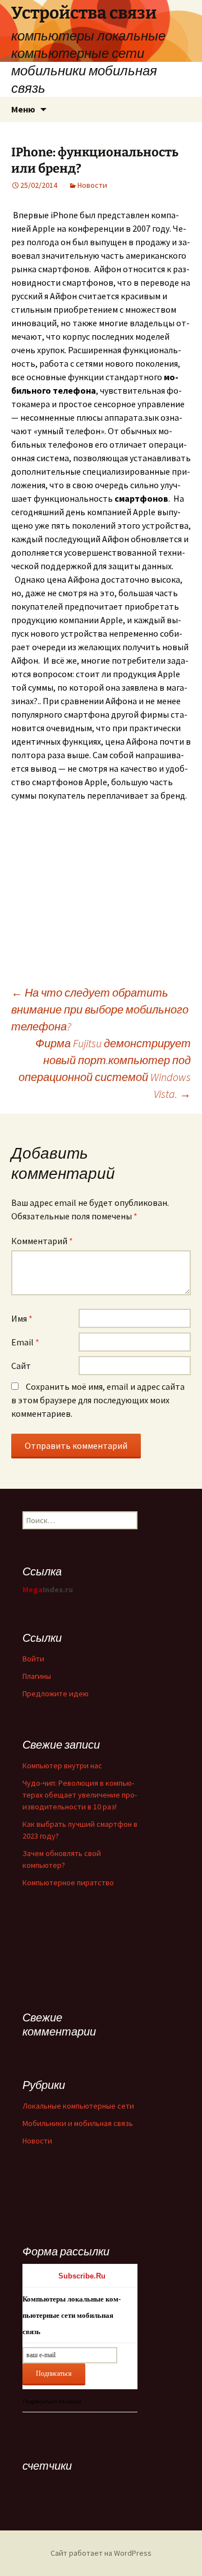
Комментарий (42, 1241)
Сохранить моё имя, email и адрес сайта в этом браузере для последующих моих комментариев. (98, 1400)
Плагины (37, 1676)
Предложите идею (56, 1694)
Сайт (21, 1366)
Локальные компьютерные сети (78, 2106)
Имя (22, 1318)
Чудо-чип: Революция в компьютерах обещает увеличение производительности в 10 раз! (80, 1795)
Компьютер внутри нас (62, 1766)
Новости (92, 185)
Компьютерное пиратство (68, 1883)
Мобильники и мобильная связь (78, 2123)
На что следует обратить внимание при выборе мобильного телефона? (100, 1009)
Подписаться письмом (52, 2401)
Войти (33, 1659)
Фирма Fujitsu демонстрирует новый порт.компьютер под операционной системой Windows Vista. (105, 1068)
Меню (23, 109)
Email (25, 1342)
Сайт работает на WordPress (101, 2553)
